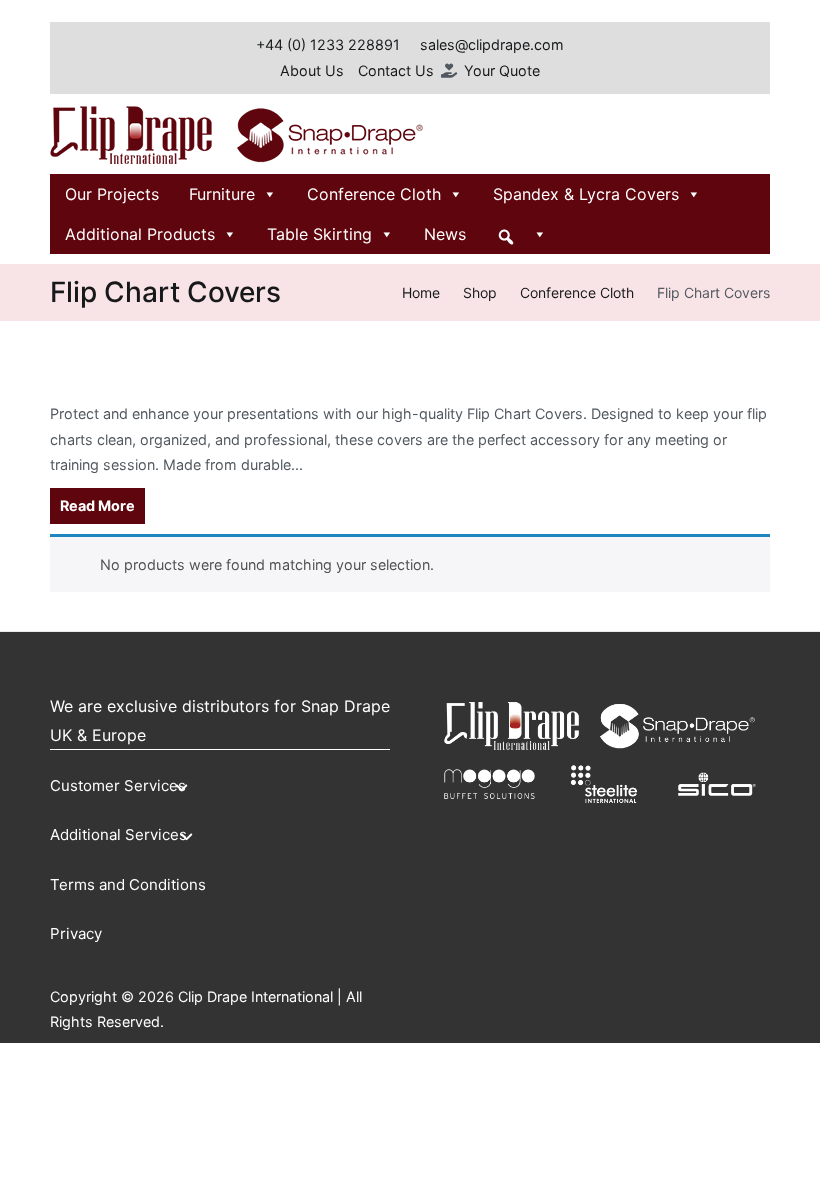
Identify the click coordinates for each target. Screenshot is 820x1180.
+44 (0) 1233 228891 (328, 44)
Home (421, 292)
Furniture (222, 194)
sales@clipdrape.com (492, 44)
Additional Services (118, 834)
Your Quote (502, 70)
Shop (480, 292)
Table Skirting (319, 234)
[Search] (521, 234)
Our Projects (112, 194)
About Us (312, 70)
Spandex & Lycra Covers (586, 194)
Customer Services (118, 785)
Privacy (76, 933)
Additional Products (140, 234)
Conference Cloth (374, 194)
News (445, 234)
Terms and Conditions (128, 884)
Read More (97, 505)
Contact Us (396, 70)
